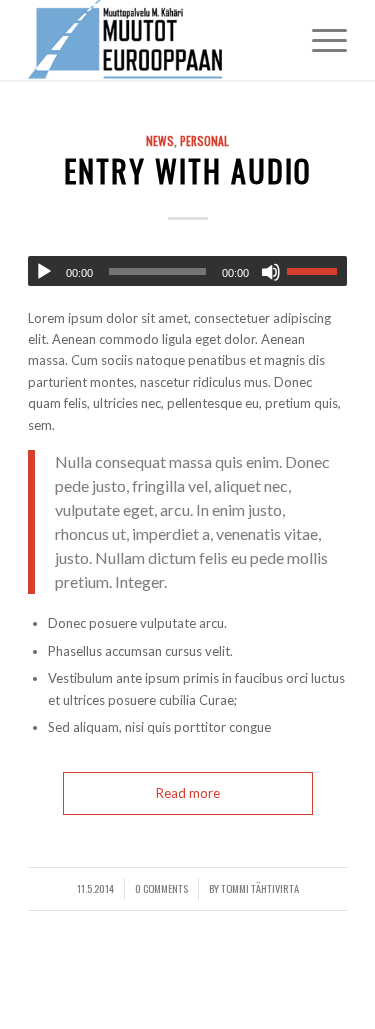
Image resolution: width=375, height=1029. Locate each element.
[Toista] (44, 272)
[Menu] (319, 40)
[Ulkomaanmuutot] (155, 40)
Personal (204, 140)
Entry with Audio (188, 170)
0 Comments (161, 888)
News (160, 140)
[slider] (317, 271)
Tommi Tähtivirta (260, 888)
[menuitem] (319, 40)
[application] (187, 271)
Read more (188, 793)
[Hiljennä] (271, 272)
